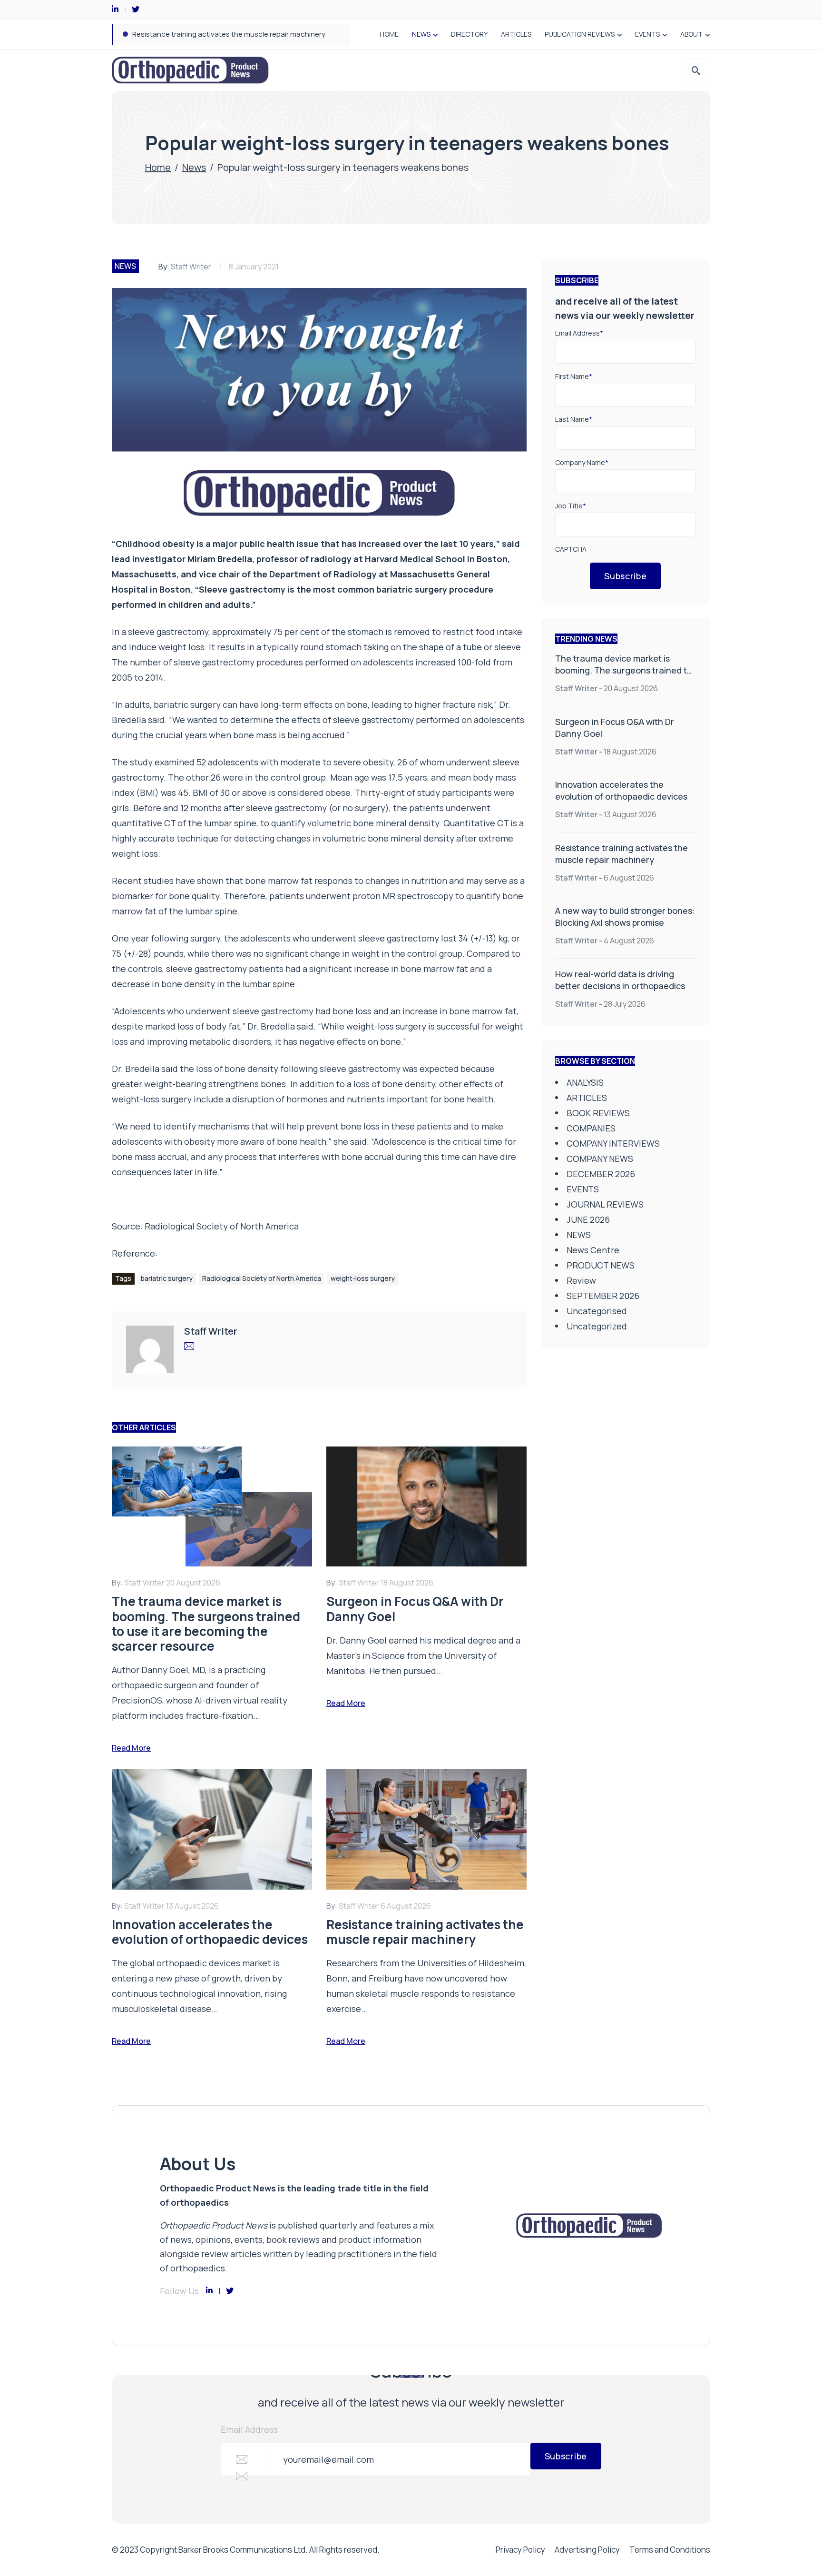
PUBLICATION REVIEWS (580, 34)
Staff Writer (191, 267)
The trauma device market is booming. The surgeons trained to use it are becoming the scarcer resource (624, 676)
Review (581, 1280)
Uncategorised (597, 1311)
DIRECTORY (469, 34)
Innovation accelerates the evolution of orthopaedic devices (621, 790)
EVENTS (647, 34)
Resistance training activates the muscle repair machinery (621, 854)
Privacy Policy (520, 2550)
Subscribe (625, 576)
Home (158, 167)
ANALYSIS (585, 1082)
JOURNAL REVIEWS (605, 1204)
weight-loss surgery (363, 1278)
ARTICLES (516, 34)
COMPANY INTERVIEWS (613, 1143)
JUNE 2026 (588, 1219)
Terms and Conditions (670, 2550)
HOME (389, 34)
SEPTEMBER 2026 (603, 1296)
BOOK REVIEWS (598, 1113)
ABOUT (691, 34)
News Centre (593, 1250)
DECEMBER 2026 (601, 1174)
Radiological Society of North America (222, 1226)
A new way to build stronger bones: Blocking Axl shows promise (238, 34)
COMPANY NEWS (600, 1159)
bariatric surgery (167, 1278)
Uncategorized (597, 1326)
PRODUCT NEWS (601, 1265)
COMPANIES (591, 1128)
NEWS (421, 34)
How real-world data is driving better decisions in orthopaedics (620, 980)
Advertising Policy (587, 2550)
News (194, 167)
